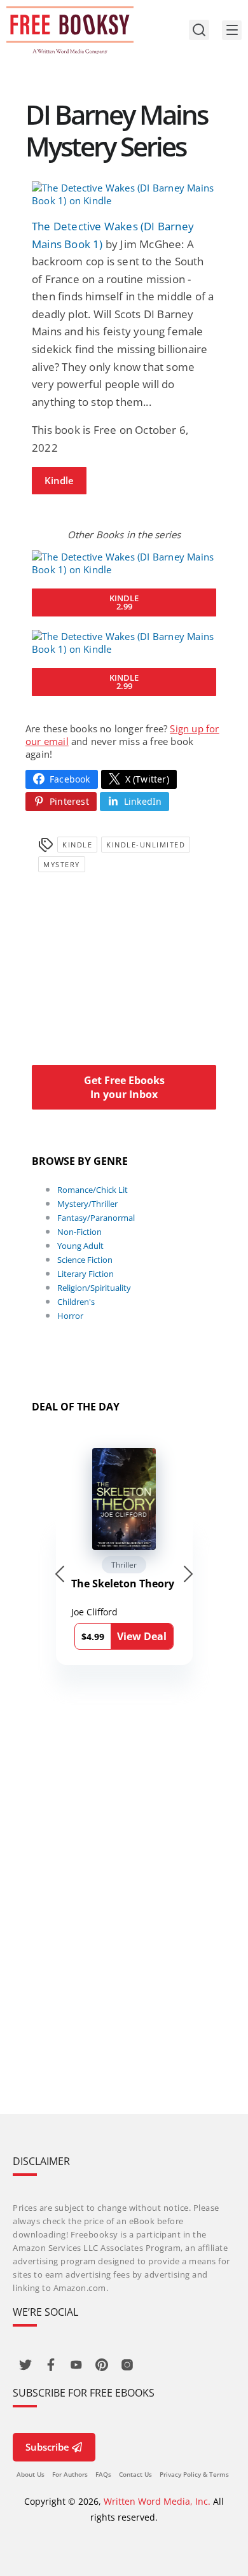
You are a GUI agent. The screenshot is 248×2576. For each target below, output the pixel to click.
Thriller (124, 1565)
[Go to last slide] (60, 1574)
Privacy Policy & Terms (194, 2474)
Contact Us (135, 2474)
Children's (76, 1302)
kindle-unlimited (146, 845)
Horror (70, 1316)
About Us (31, 2474)
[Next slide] (188, 1574)
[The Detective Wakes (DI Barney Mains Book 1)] (124, 194)
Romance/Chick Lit (93, 1190)
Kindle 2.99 (124, 602)
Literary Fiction (86, 1274)
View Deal (142, 1636)
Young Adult (80, 1246)
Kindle (59, 480)
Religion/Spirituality (94, 1288)
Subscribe (47, 2447)
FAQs (103, 2474)
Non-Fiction (79, 1232)
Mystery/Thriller (87, 1204)
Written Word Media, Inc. (157, 2501)
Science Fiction (85, 1260)
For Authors (70, 2474)
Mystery (62, 864)
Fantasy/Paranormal (96, 1218)
